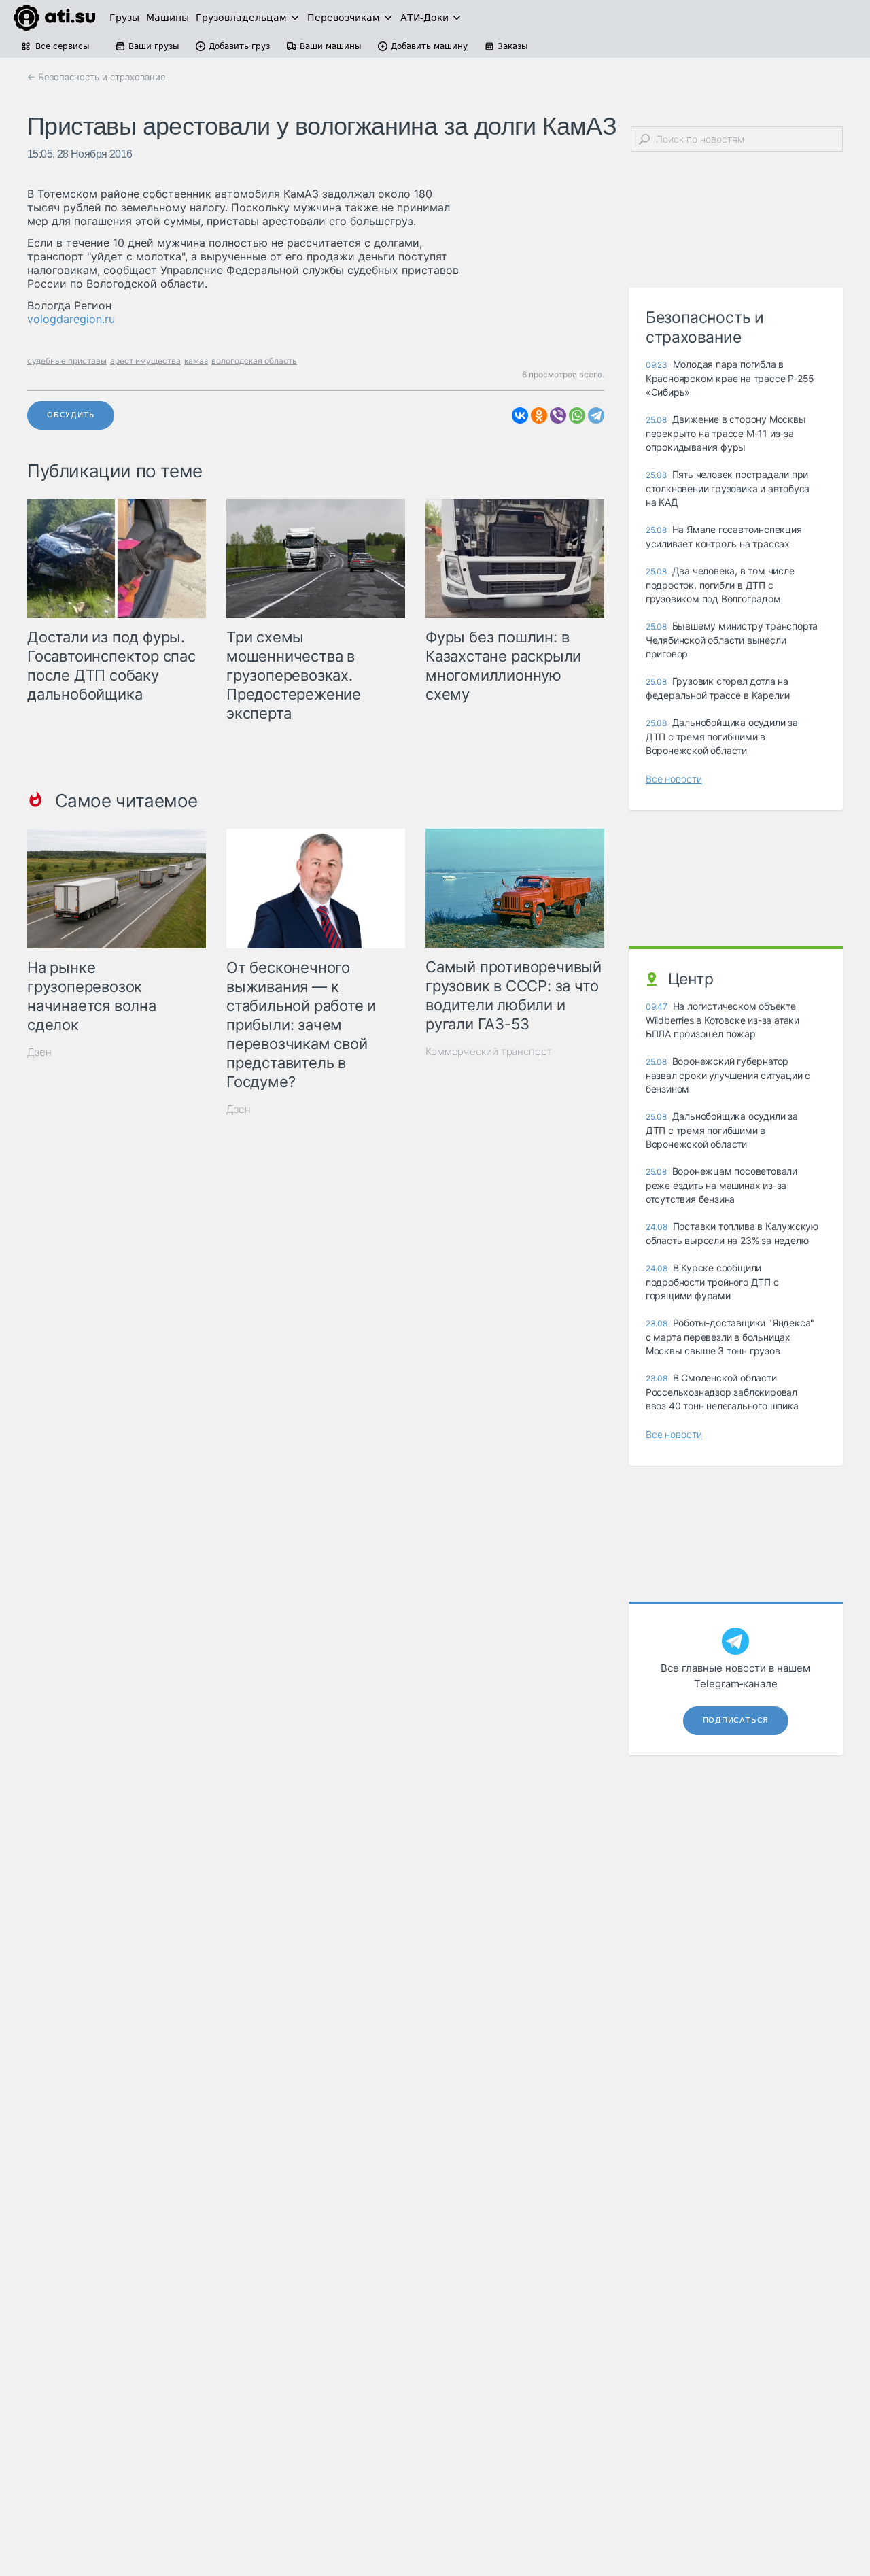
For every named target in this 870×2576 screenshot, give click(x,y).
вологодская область (254, 361)
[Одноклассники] (539, 415)
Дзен (39, 1052)
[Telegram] (596, 415)
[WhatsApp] (577, 415)
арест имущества (145, 361)
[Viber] (558, 415)
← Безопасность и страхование (97, 77)
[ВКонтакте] (520, 415)
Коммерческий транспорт (489, 1051)
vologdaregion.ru (71, 319)
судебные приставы (67, 361)
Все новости (674, 779)
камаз (196, 361)
